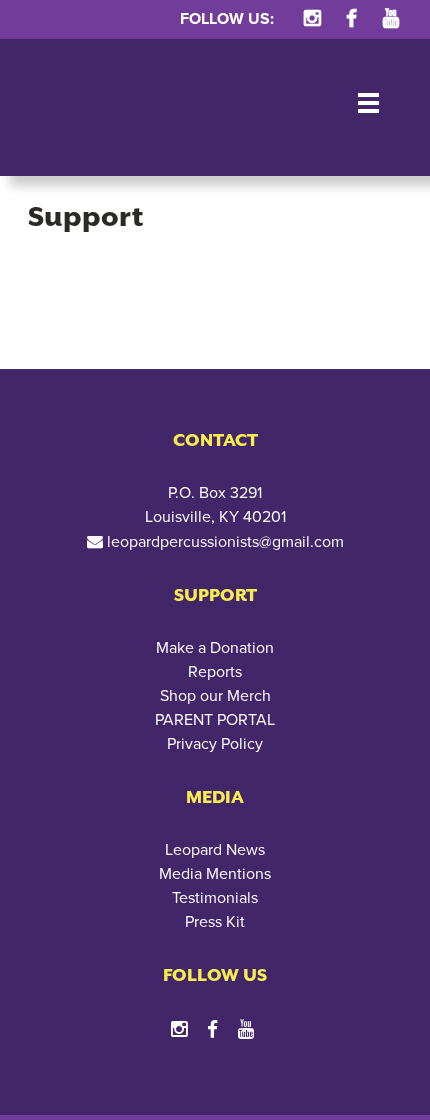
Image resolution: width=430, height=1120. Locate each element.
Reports (215, 672)
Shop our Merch (215, 696)
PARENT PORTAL (215, 720)
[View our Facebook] (351, 18)
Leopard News (215, 850)
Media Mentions (215, 874)
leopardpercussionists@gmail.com (225, 542)
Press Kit (215, 922)
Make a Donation (215, 648)
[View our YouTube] (391, 18)
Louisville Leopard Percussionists (90, 107)
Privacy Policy (215, 744)
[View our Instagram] (312, 18)
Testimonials (215, 898)
